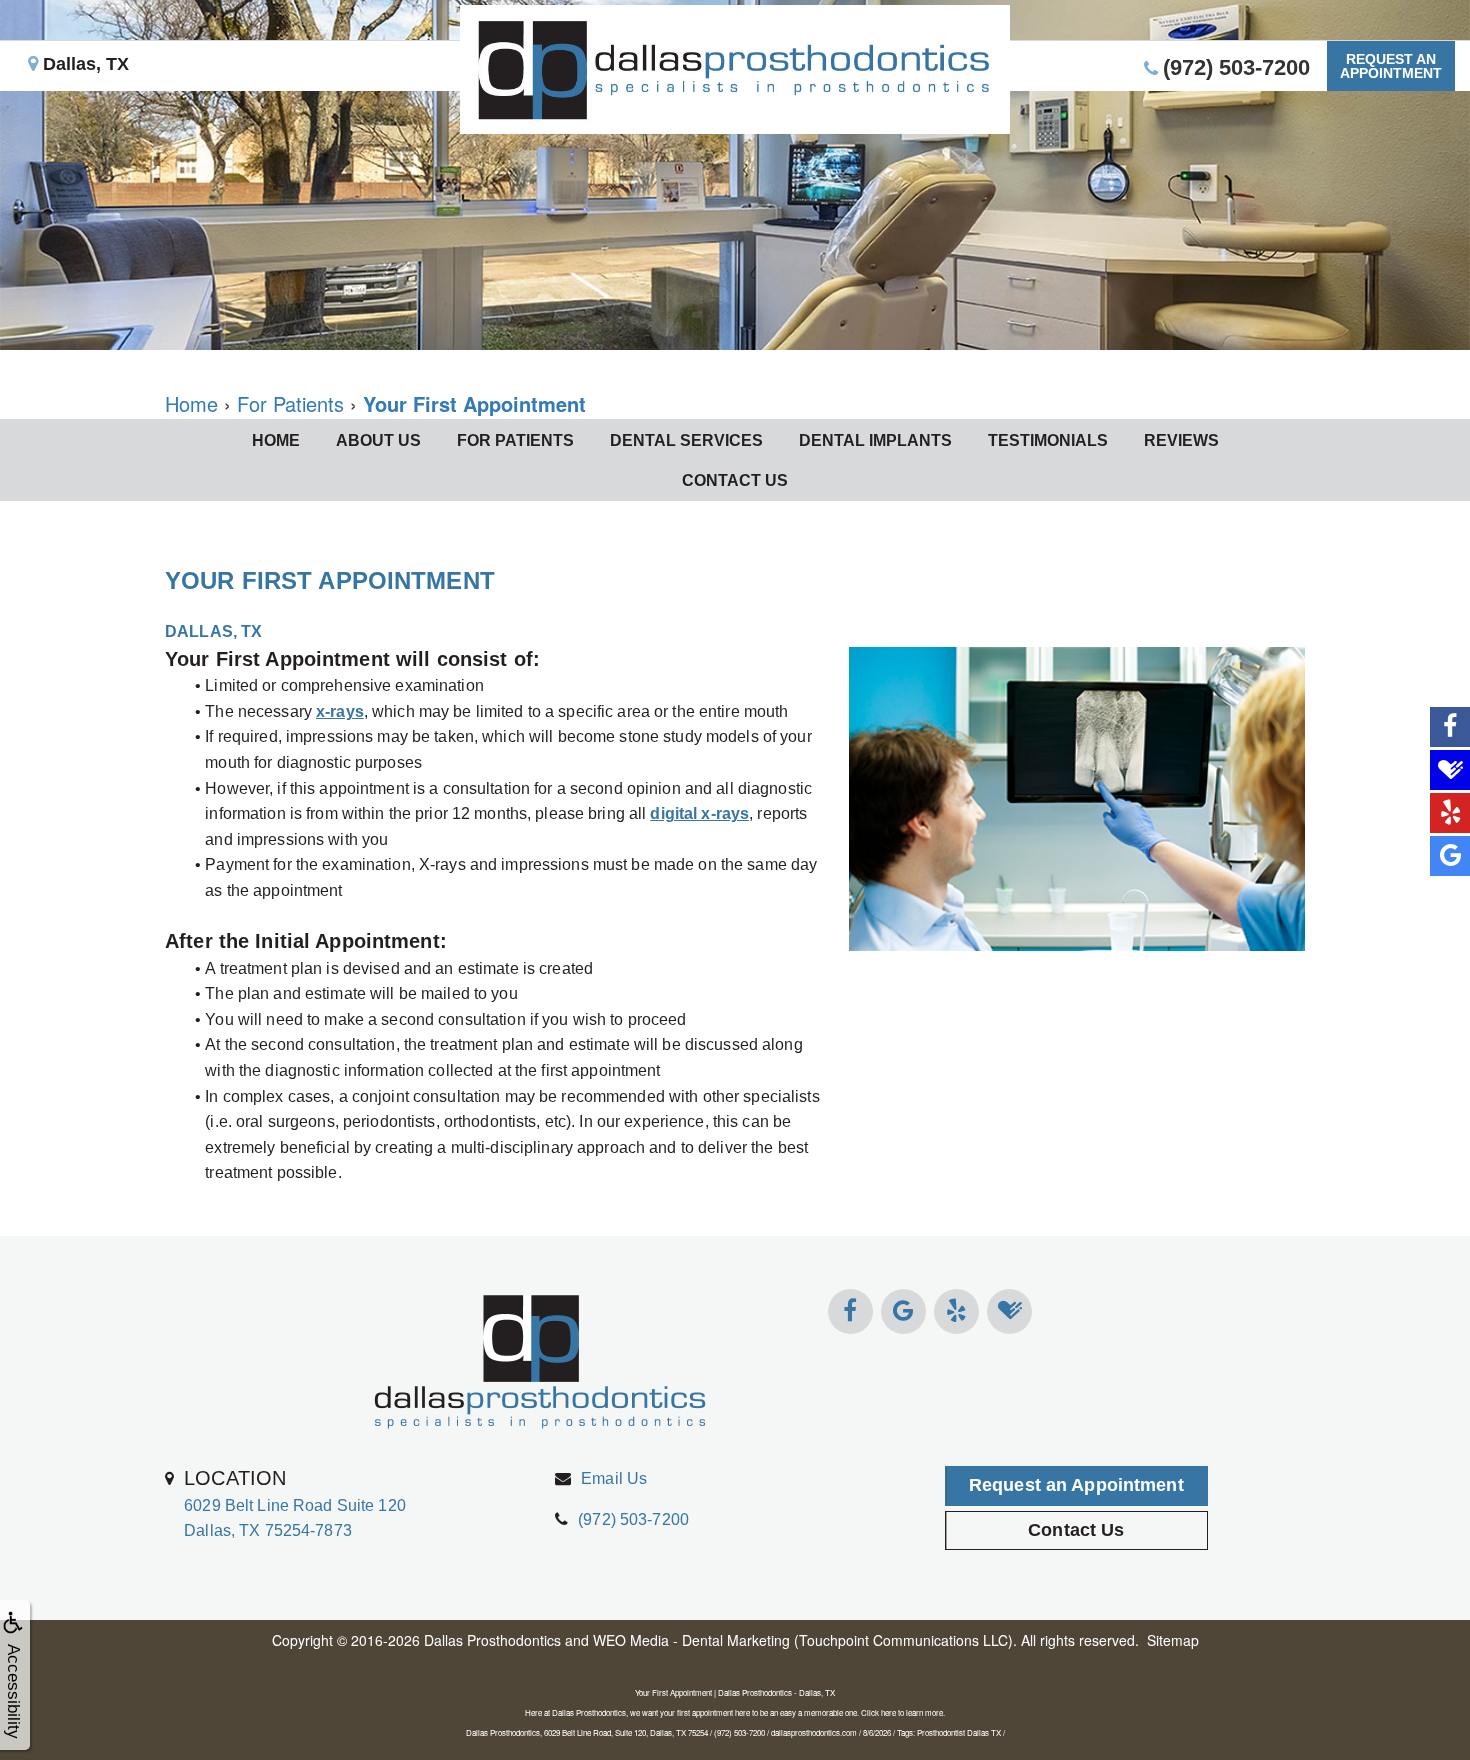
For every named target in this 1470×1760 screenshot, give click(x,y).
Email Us (614, 1478)
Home (276, 440)
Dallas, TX (83, 64)
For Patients (515, 440)
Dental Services (686, 440)
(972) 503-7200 (633, 1519)
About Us (378, 440)
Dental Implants (875, 440)
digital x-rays (699, 813)
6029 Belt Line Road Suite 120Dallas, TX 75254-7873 (295, 1503)
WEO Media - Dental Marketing (691, 1640)
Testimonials (1048, 440)
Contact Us (735, 480)
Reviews (1181, 440)
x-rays (340, 711)
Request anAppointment (1391, 66)
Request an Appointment (1076, 1485)
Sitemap (1173, 1640)
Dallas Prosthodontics (492, 1640)
